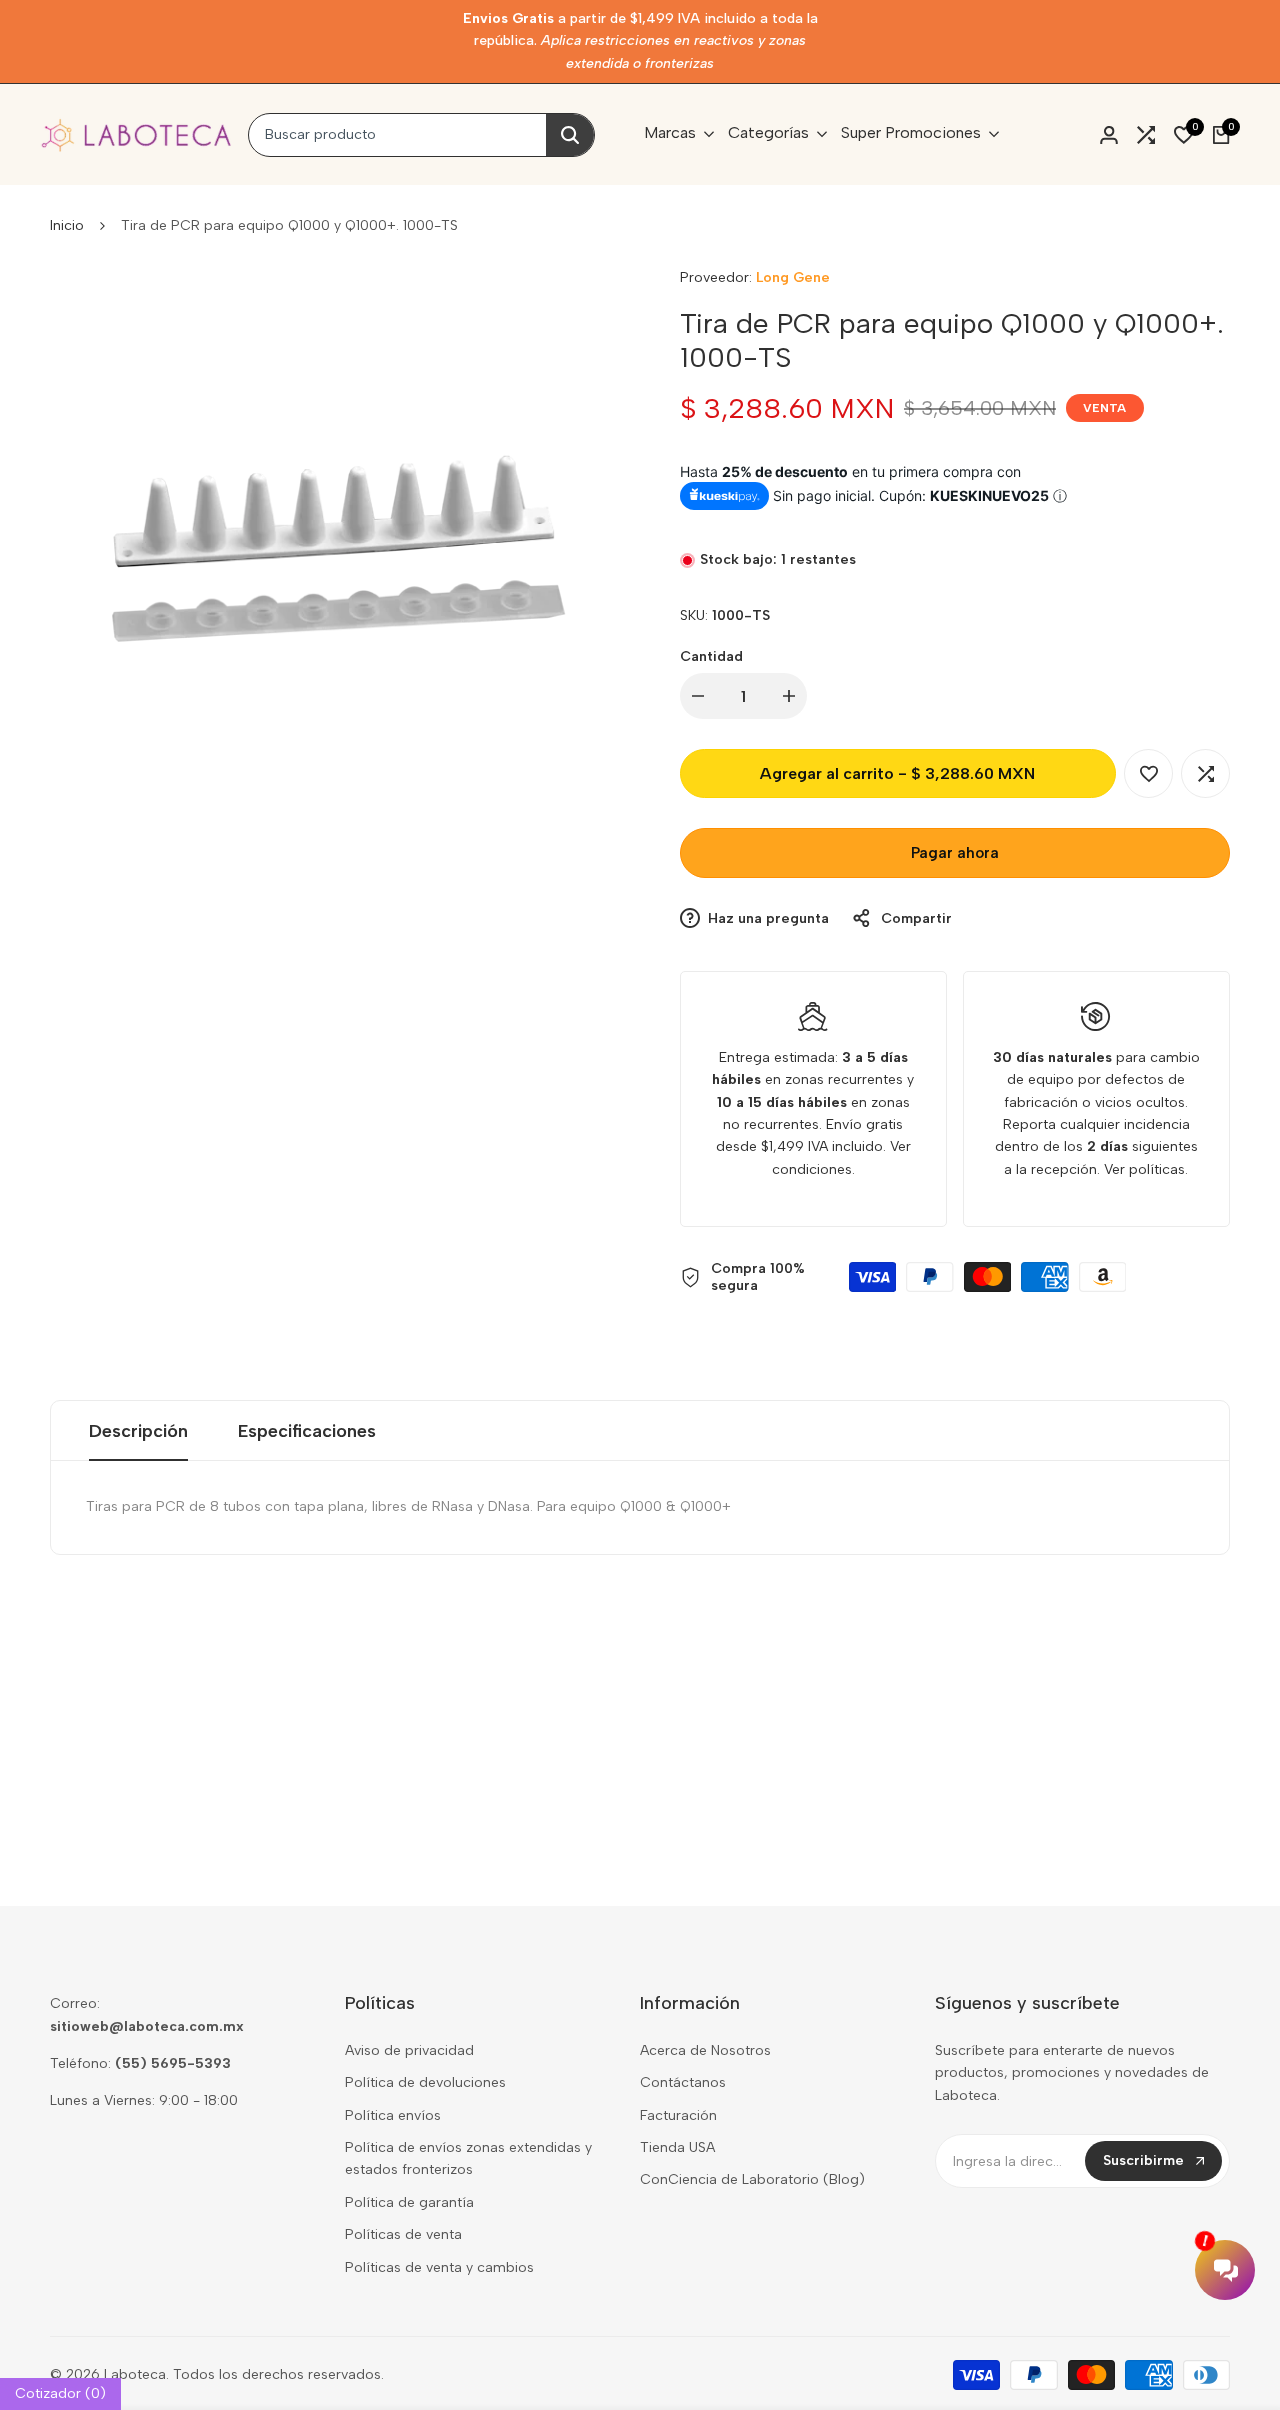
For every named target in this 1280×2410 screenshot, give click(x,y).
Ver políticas (1144, 1169)
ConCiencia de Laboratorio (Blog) (752, 2179)
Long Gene (793, 277)
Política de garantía (409, 2202)
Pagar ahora (955, 853)
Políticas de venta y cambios (439, 2267)
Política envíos (393, 2115)
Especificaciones (307, 1431)
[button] (1148, 773)
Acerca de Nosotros (705, 2050)
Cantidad (711, 656)
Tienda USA (677, 2147)
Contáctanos (683, 2082)
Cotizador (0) (60, 2393)
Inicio (67, 225)
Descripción (138, 1431)
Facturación (678, 2115)
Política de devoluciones (425, 2082)
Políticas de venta (403, 2234)
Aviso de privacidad (409, 2050)
